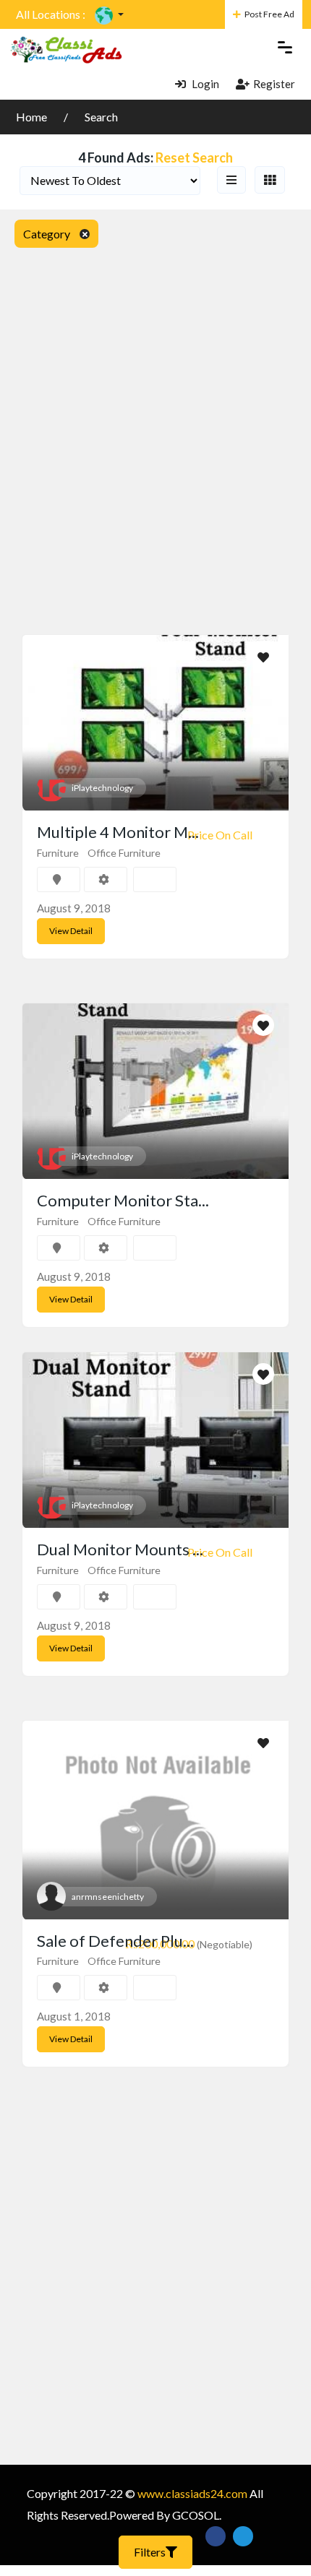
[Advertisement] (155, 421)
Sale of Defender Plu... (115, 1941)
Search (101, 117)
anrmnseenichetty (108, 1897)
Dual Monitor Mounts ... (120, 1549)
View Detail (71, 931)
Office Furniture (124, 853)
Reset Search (194, 157)
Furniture (58, 853)
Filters (150, 2552)
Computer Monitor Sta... (123, 1200)
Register (274, 84)
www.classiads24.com (192, 2493)
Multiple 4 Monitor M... (118, 832)
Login (204, 84)
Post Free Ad (269, 14)
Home (33, 117)
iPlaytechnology (102, 788)
